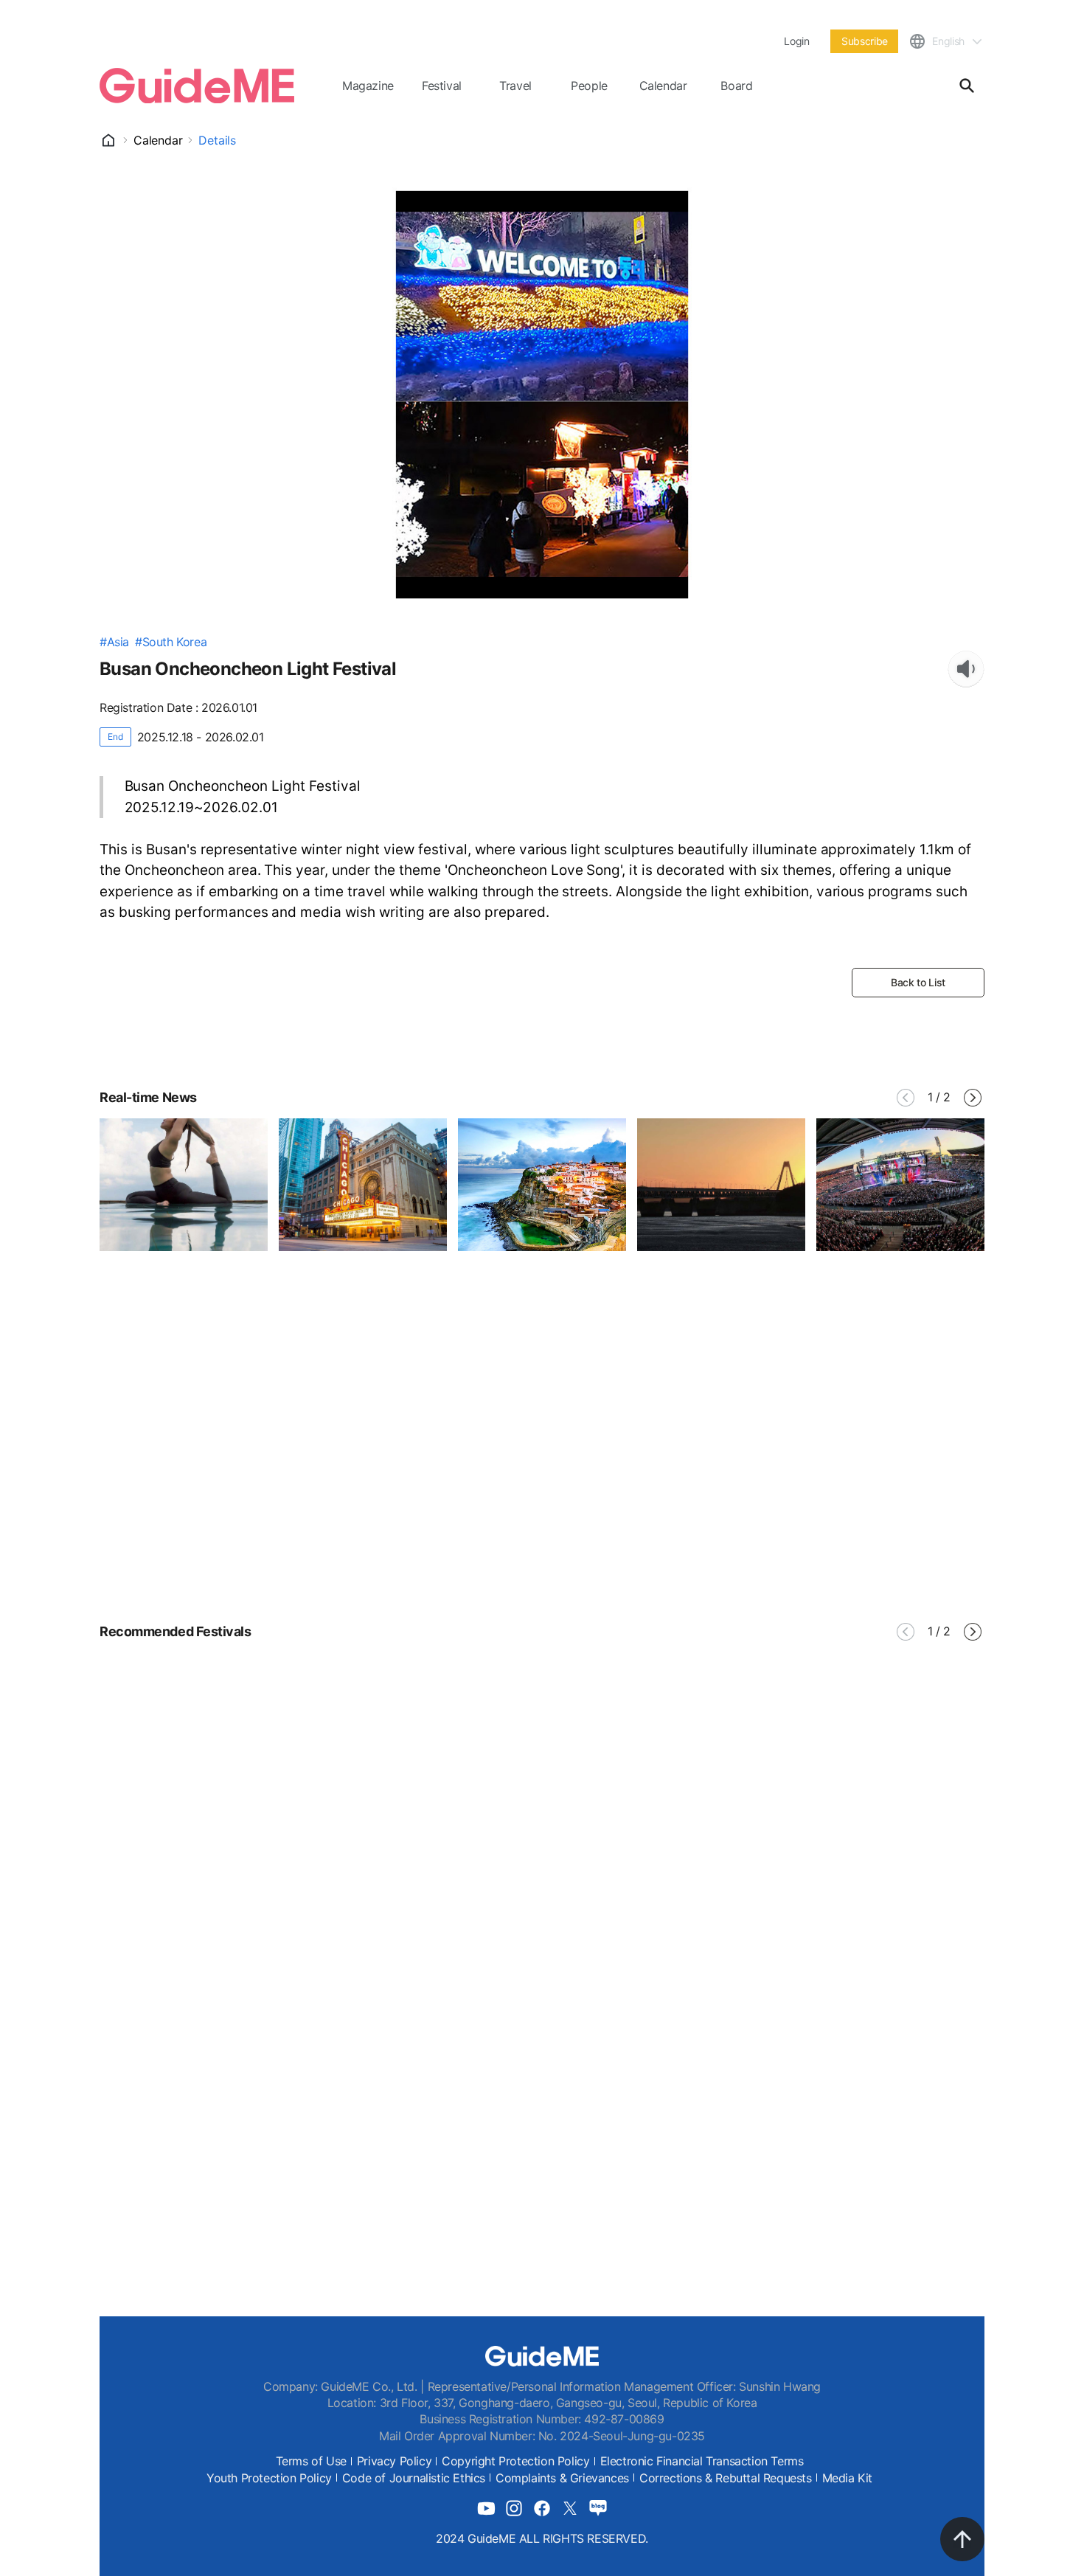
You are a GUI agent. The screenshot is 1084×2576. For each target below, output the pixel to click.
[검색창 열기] (967, 86)
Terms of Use (311, 2461)
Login (796, 41)
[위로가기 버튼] (962, 2539)
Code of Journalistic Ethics (414, 2478)
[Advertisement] (542, 1472)
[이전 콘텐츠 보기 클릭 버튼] (906, 1098)
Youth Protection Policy (269, 2478)
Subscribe (865, 41)
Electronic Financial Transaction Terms (702, 2461)
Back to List (918, 982)
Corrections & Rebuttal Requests (726, 2478)
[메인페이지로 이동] (197, 86)
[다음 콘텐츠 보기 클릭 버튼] (973, 1098)
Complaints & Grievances (562, 2478)
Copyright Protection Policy (515, 2461)
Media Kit (847, 2478)
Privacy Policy (394, 2461)
